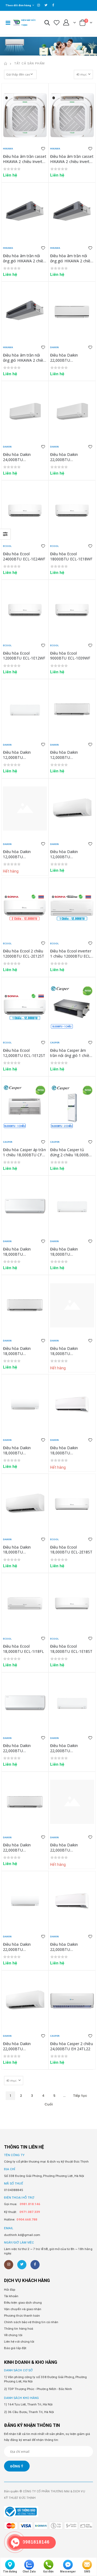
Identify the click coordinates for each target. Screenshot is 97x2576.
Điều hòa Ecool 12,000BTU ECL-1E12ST (24, 1053)
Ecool (7, 546)
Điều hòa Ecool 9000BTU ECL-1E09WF (70, 656)
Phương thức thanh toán (22, 2316)
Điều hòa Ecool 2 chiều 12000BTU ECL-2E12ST (24, 954)
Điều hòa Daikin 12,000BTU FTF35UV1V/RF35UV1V (70, 857)
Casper (55, 1042)
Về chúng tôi (13, 2335)
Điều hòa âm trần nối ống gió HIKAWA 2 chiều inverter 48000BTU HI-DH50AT (24, 263)
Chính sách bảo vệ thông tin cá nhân (31, 2322)
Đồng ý (17, 2466)
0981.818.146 (30, 2204)
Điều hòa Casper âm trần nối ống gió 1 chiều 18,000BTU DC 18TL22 (71, 1055)
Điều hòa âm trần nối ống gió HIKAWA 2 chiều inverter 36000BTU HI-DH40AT (71, 263)
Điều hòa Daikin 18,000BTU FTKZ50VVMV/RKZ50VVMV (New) (26, 1356)
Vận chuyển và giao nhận (23, 2309)
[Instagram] (9, 2265)
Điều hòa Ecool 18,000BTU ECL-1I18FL (23, 1649)
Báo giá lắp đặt (15, 2348)
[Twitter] (22, 2265)
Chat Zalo (29, 2572)
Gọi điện (48, 2572)
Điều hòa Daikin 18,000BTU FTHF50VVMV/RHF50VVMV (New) (26, 1257)
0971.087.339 (30, 2212)
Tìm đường (10, 2572)
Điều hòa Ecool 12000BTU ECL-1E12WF (24, 656)
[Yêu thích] (57, 23)
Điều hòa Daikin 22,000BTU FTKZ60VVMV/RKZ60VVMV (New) (26, 1853)
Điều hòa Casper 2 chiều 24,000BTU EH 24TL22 (72, 2046)
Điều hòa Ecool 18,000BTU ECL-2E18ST (71, 1550)
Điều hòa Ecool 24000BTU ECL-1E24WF (24, 556)
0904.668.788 (27, 2219)
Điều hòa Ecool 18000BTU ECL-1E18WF (71, 556)
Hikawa (8, 148)
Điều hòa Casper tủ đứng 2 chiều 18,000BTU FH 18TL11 (72, 1155)
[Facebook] (35, 2265)
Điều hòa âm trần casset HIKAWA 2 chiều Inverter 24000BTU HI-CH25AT (72, 161)
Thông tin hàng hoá (19, 2329)
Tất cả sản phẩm (30, 63)
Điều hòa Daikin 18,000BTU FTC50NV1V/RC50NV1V (23, 1552)
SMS (87, 2572)
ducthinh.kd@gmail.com (22, 2235)
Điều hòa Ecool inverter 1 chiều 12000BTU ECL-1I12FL (71, 956)
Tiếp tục (80, 2096)
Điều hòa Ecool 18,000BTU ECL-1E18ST (71, 1649)
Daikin (54, 347)
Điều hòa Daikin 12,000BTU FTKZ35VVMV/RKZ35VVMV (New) (74, 760)
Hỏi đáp (10, 2290)
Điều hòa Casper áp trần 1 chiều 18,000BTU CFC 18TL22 (24, 1155)
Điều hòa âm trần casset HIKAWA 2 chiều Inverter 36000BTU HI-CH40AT (25, 161)
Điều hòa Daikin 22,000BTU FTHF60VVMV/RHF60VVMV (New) (26, 1753)
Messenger (68, 2572)
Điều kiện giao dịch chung (23, 2303)
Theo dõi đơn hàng (18, 5)
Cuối (48, 2104)
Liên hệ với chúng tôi (19, 2342)
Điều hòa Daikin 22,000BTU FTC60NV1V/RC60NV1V (23, 2049)
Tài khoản (11, 2296)
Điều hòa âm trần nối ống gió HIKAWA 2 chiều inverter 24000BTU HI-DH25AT (24, 363)
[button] (47, 24)
